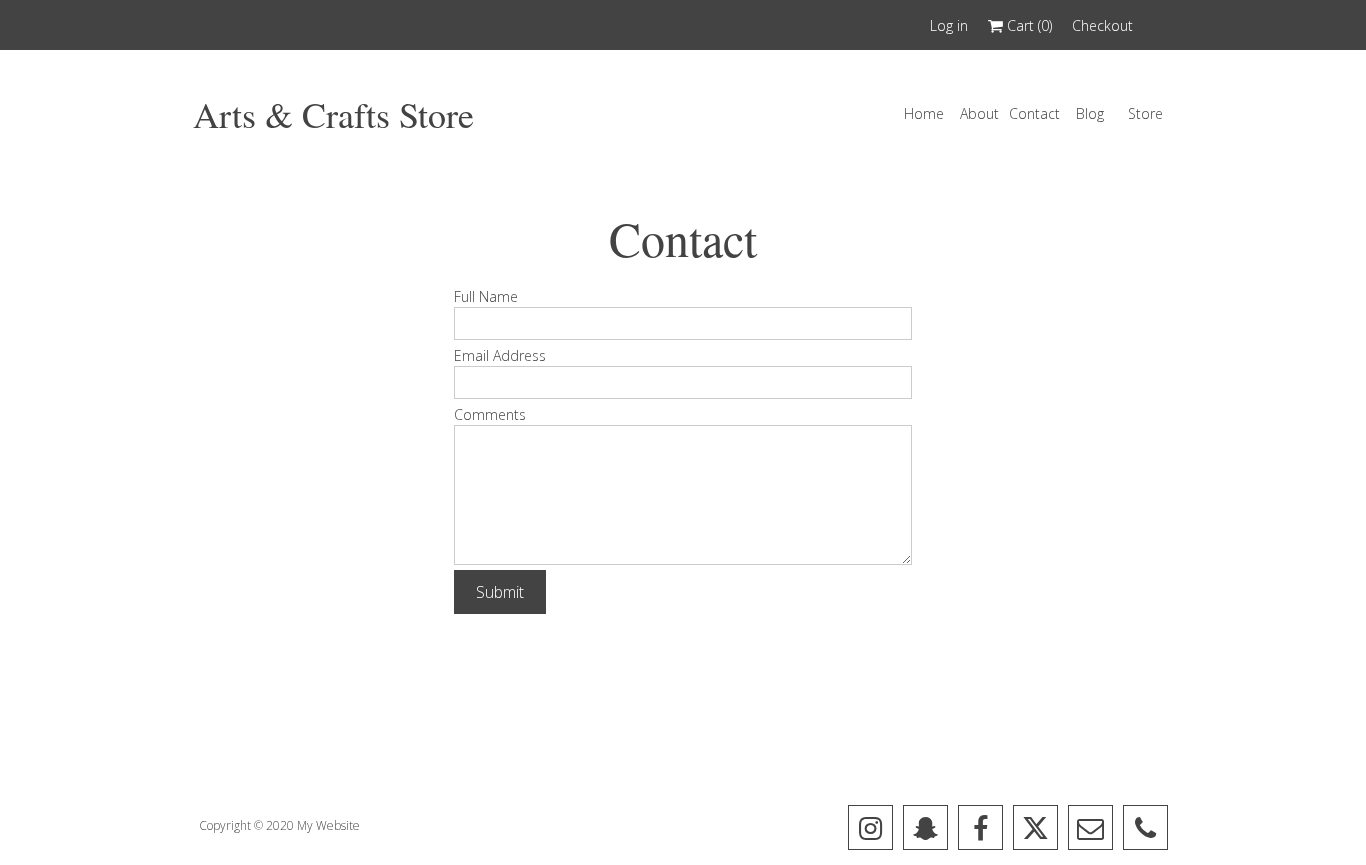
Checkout (1102, 25)
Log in (949, 25)
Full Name (486, 296)
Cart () (1027, 25)
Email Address (500, 355)
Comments (490, 414)
